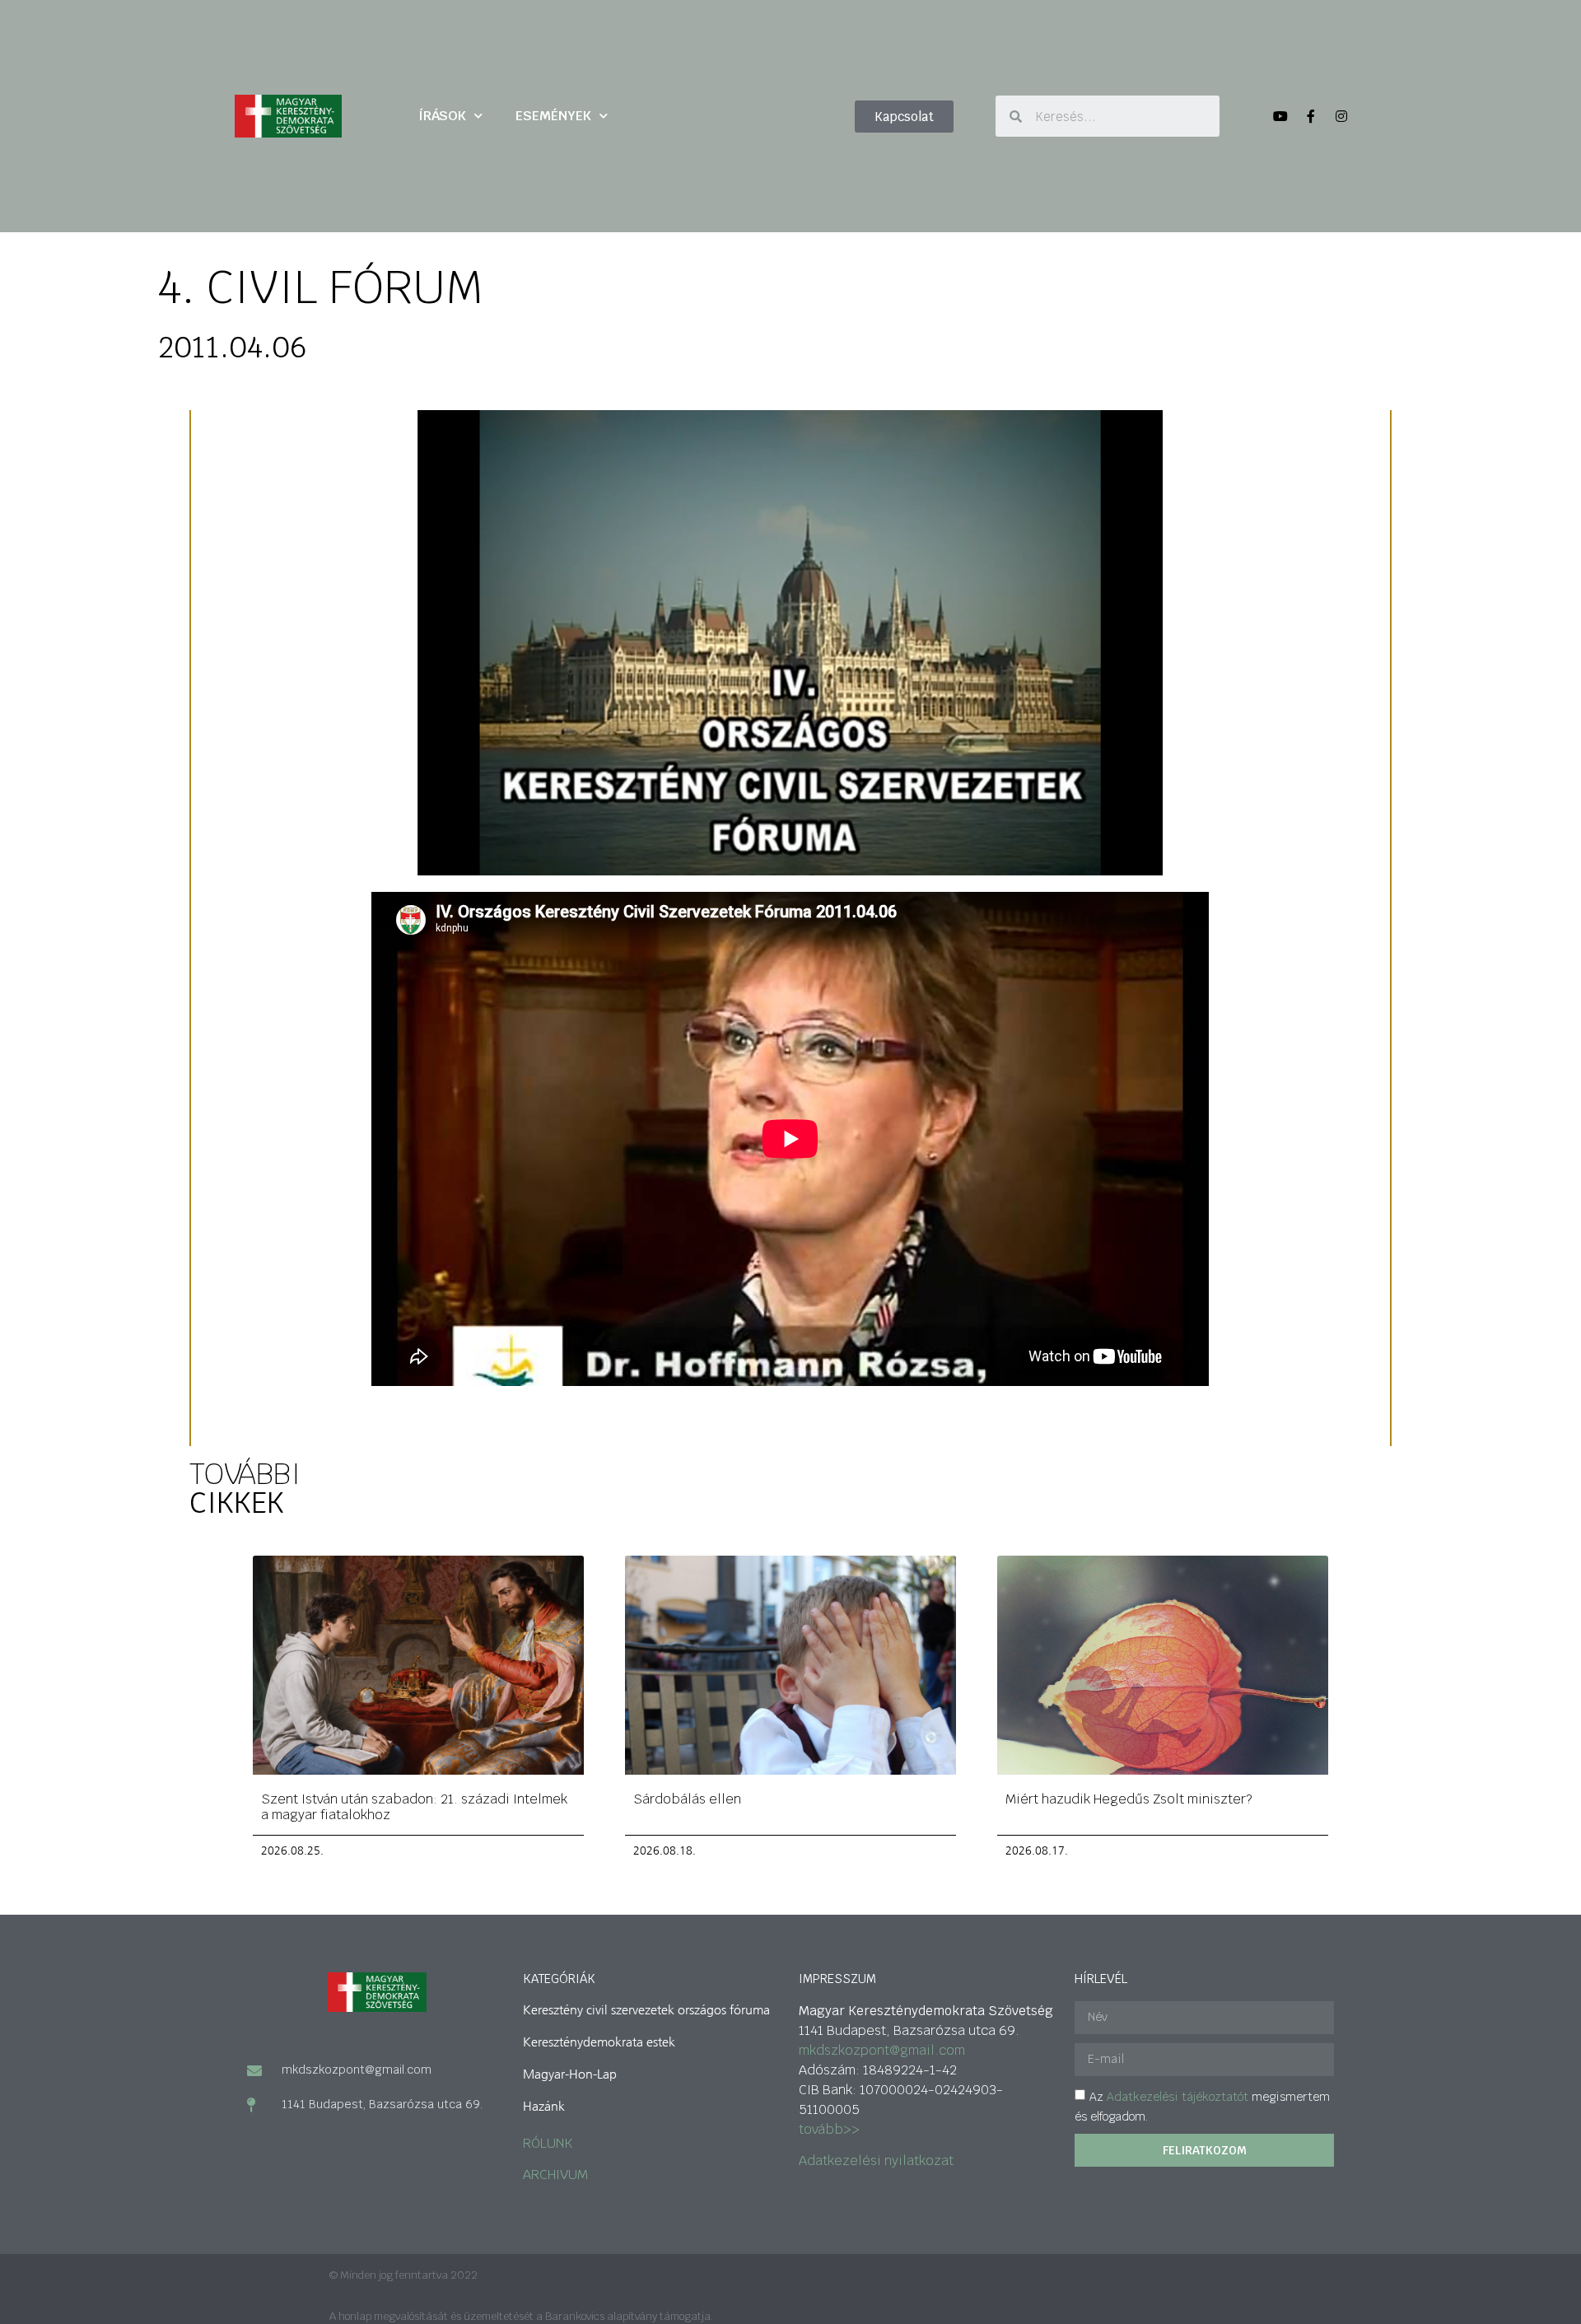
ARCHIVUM (555, 2175)
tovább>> (829, 2129)
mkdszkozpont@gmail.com (882, 2050)
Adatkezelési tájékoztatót (1178, 2096)
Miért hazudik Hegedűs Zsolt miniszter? (1129, 1799)
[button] (904, 117)
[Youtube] (1280, 116)
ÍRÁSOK (442, 116)
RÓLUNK (548, 2143)
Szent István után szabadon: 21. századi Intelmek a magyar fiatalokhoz (414, 1807)
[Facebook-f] (1311, 116)
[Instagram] (1341, 116)
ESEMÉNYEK (553, 116)
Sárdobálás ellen (687, 1799)
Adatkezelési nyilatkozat (876, 2161)
